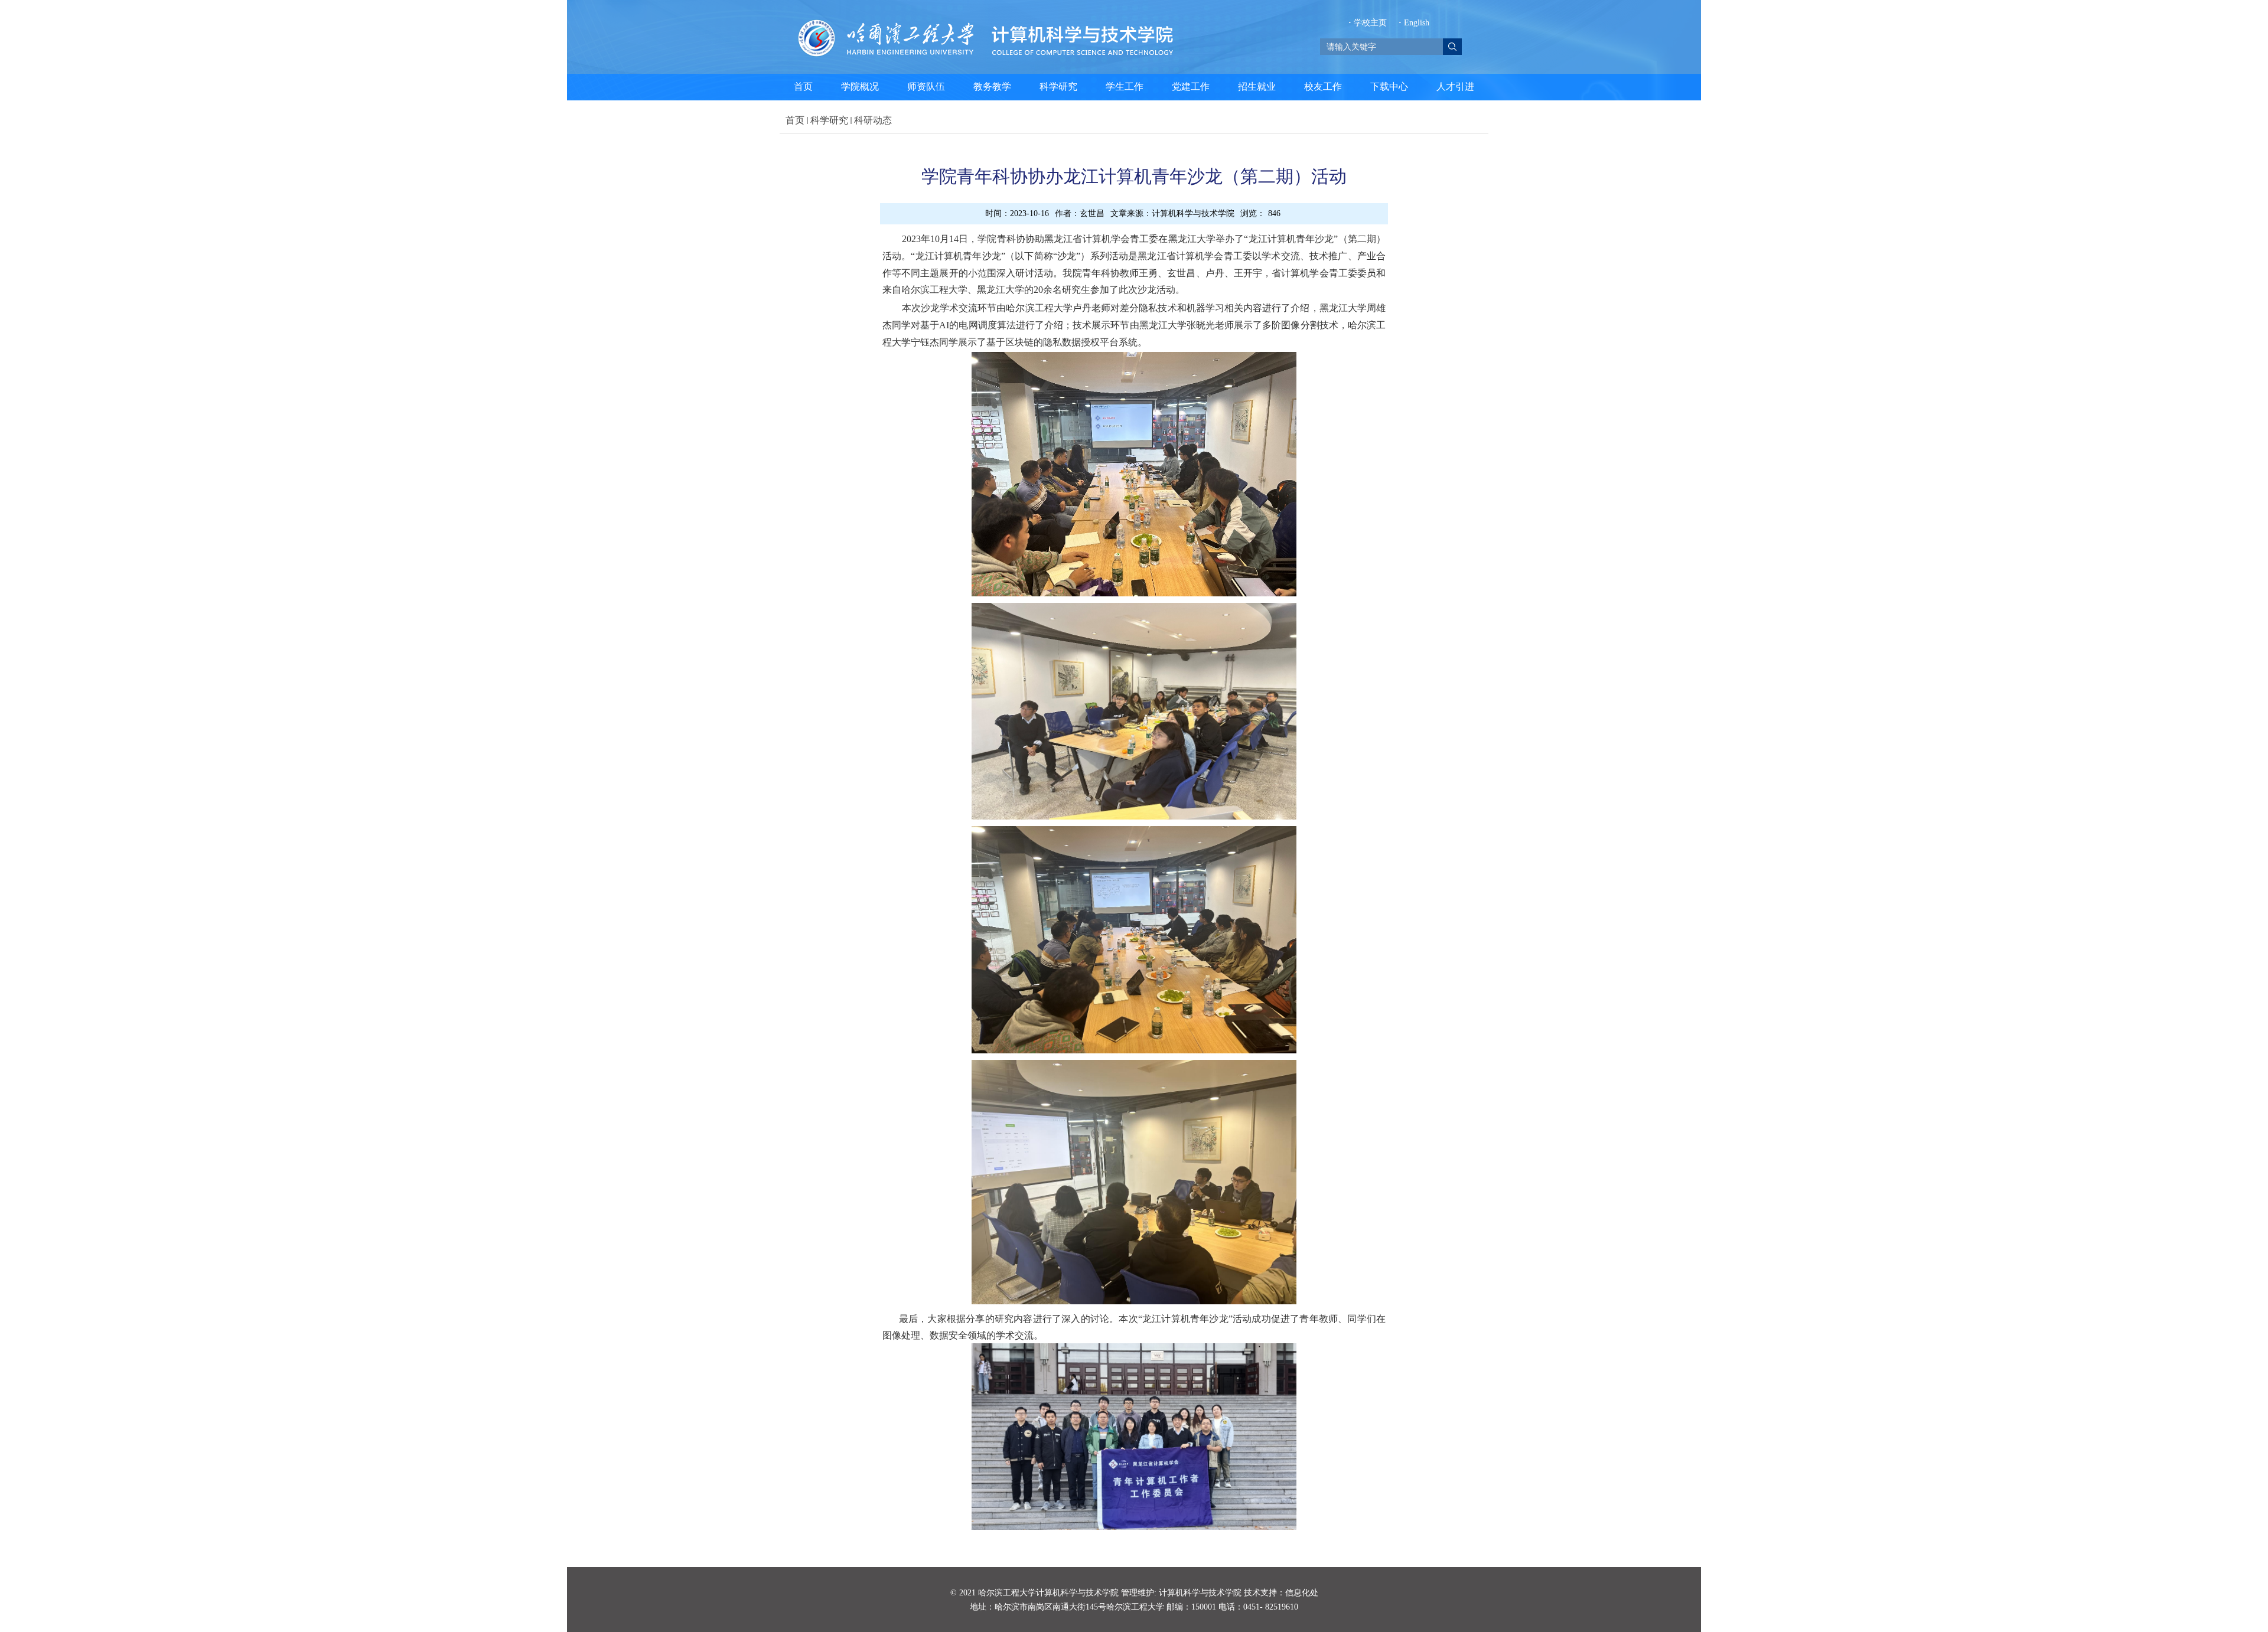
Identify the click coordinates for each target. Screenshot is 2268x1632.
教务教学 (992, 87)
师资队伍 (926, 87)
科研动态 (873, 120)
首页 (803, 87)
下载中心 (1389, 87)
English (1414, 23)
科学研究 (1058, 87)
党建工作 (1191, 87)
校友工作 (1323, 87)
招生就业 (1257, 87)
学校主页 (1369, 23)
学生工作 (1125, 87)
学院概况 (860, 87)
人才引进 (1455, 87)
